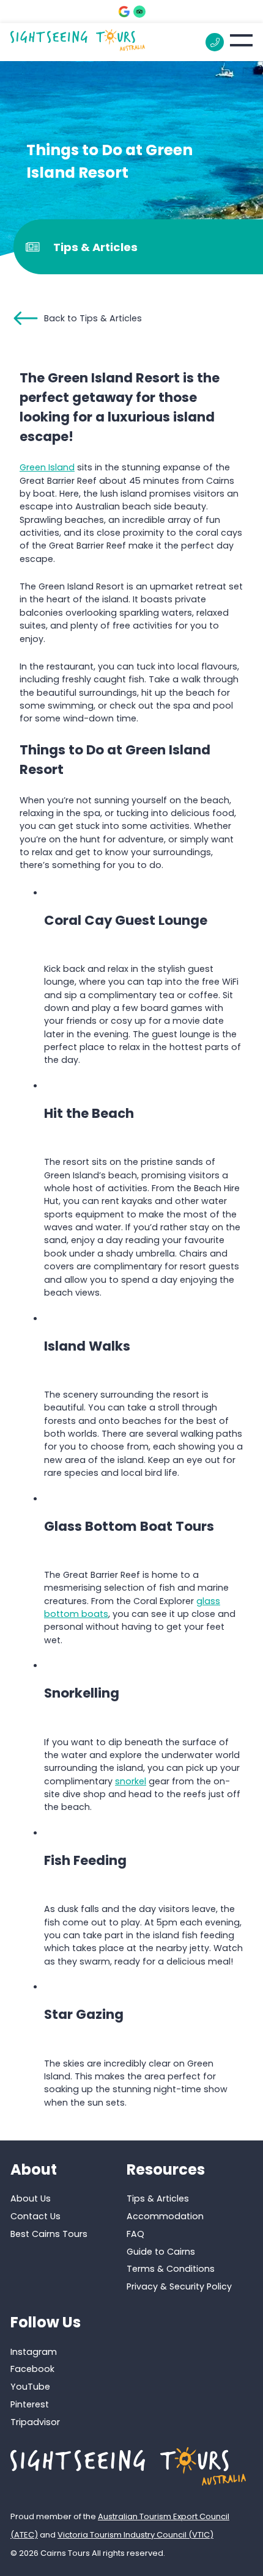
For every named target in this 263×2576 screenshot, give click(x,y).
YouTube (30, 2387)
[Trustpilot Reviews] (139, 12)
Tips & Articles (158, 2198)
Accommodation (165, 2216)
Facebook (32, 2370)
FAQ (135, 2234)
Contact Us (35, 2216)
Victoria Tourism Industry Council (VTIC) (135, 2535)
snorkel (131, 1781)
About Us (31, 2198)
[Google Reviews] (124, 12)
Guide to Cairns (161, 2252)
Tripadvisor (35, 2422)
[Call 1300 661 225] (215, 42)
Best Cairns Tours (49, 2234)
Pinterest (30, 2404)
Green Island (47, 467)
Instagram (34, 2352)
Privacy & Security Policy (179, 2286)
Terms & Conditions (171, 2269)
